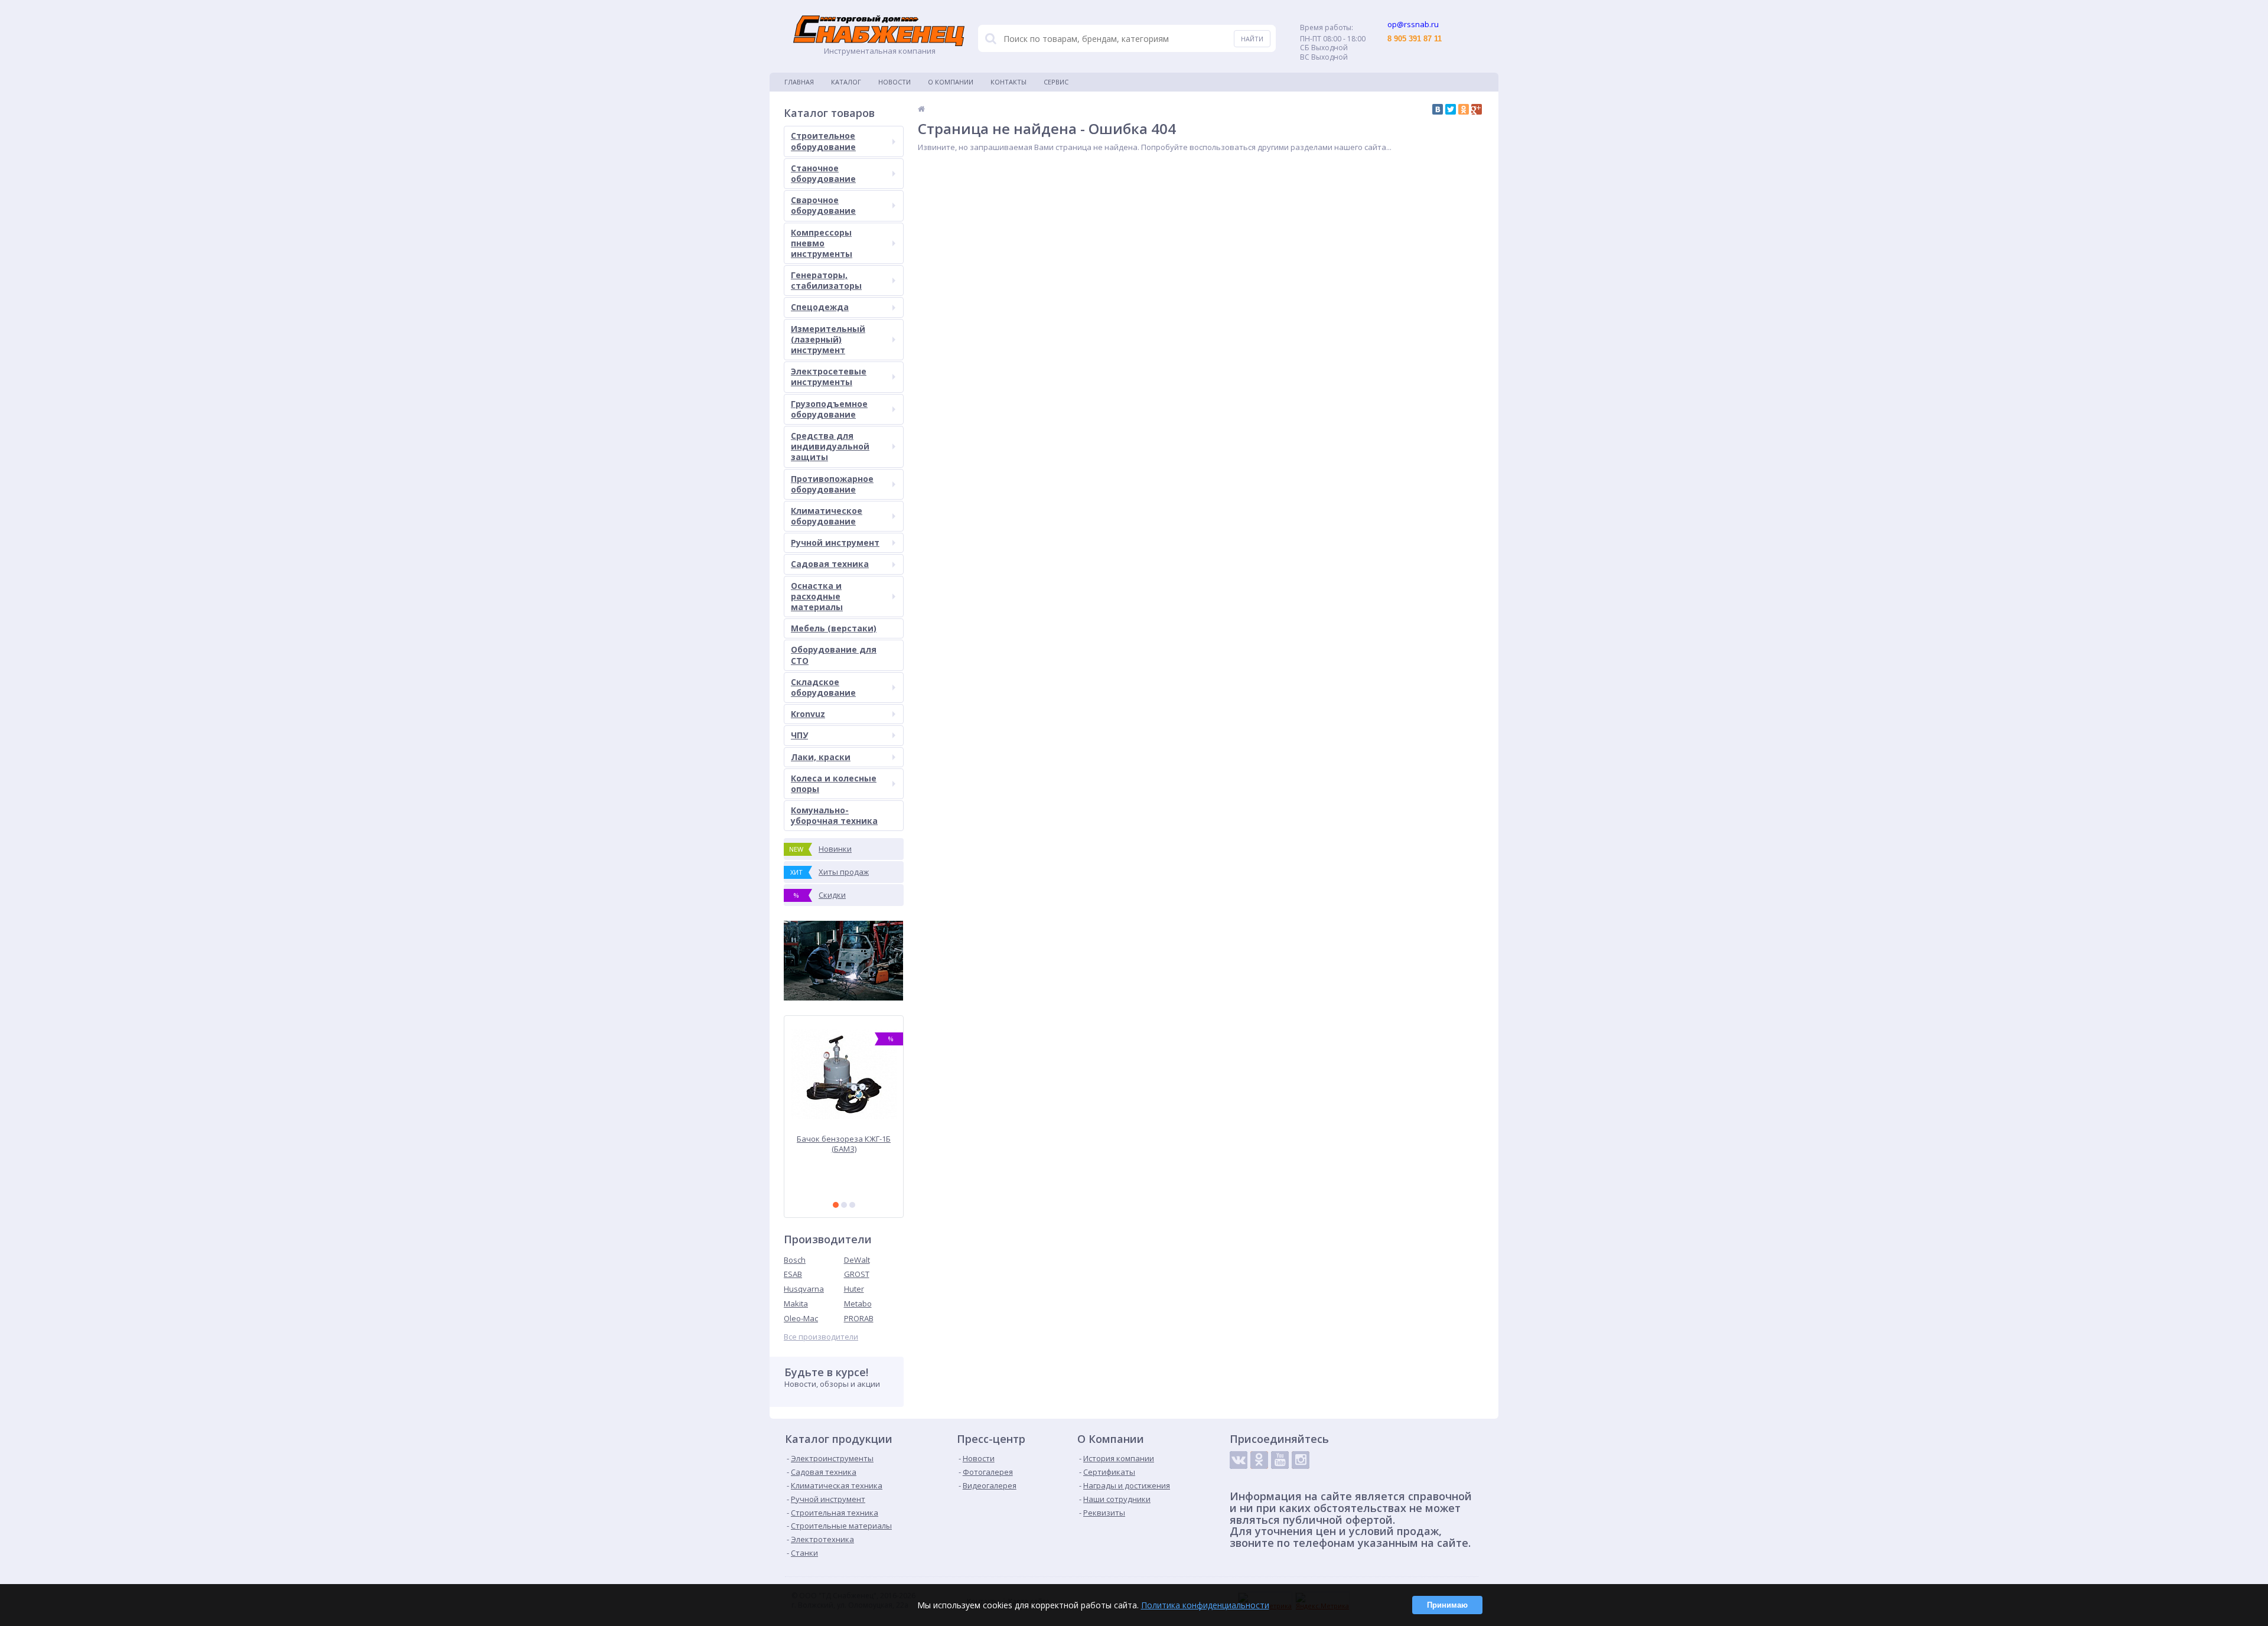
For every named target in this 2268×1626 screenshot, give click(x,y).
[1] (836, 1205)
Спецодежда (820, 307)
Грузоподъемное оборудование (829, 409)
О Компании (951, 82)
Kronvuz (808, 714)
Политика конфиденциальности (1205, 1605)
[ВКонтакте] (1438, 109)
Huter (854, 1289)
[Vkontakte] (1239, 1460)
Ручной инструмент (835, 542)
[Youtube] (1280, 1460)
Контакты (1008, 82)
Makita (796, 1304)
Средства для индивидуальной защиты (830, 446)
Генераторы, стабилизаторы (826, 280)
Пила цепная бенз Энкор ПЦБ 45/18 (844, 1144)
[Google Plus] (1477, 109)
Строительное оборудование (823, 141)
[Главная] (921, 109)
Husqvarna (804, 1289)
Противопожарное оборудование (832, 484)
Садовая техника (830, 564)
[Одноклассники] (1464, 109)
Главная (799, 82)
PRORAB (859, 1318)
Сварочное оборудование (823, 205)
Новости (895, 82)
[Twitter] (1451, 109)
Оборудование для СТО (834, 655)
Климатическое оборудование (827, 516)
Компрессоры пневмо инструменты (822, 243)
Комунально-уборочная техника (834, 815)
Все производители (821, 1337)
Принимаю (1447, 1605)
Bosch (795, 1260)
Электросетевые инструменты (829, 377)
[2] (844, 1205)
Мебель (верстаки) (834, 628)
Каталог (846, 82)
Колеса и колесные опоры (834, 783)
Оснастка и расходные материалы (817, 596)
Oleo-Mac (801, 1318)
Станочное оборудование (823, 173)
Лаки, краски (821, 757)
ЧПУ (799, 735)
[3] (852, 1205)
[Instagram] (1301, 1460)
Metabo (858, 1304)
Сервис (1056, 82)
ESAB (793, 1274)
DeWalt (857, 1260)
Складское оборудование (823, 687)
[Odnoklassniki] (1259, 1460)
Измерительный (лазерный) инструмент (828, 339)
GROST (857, 1274)
